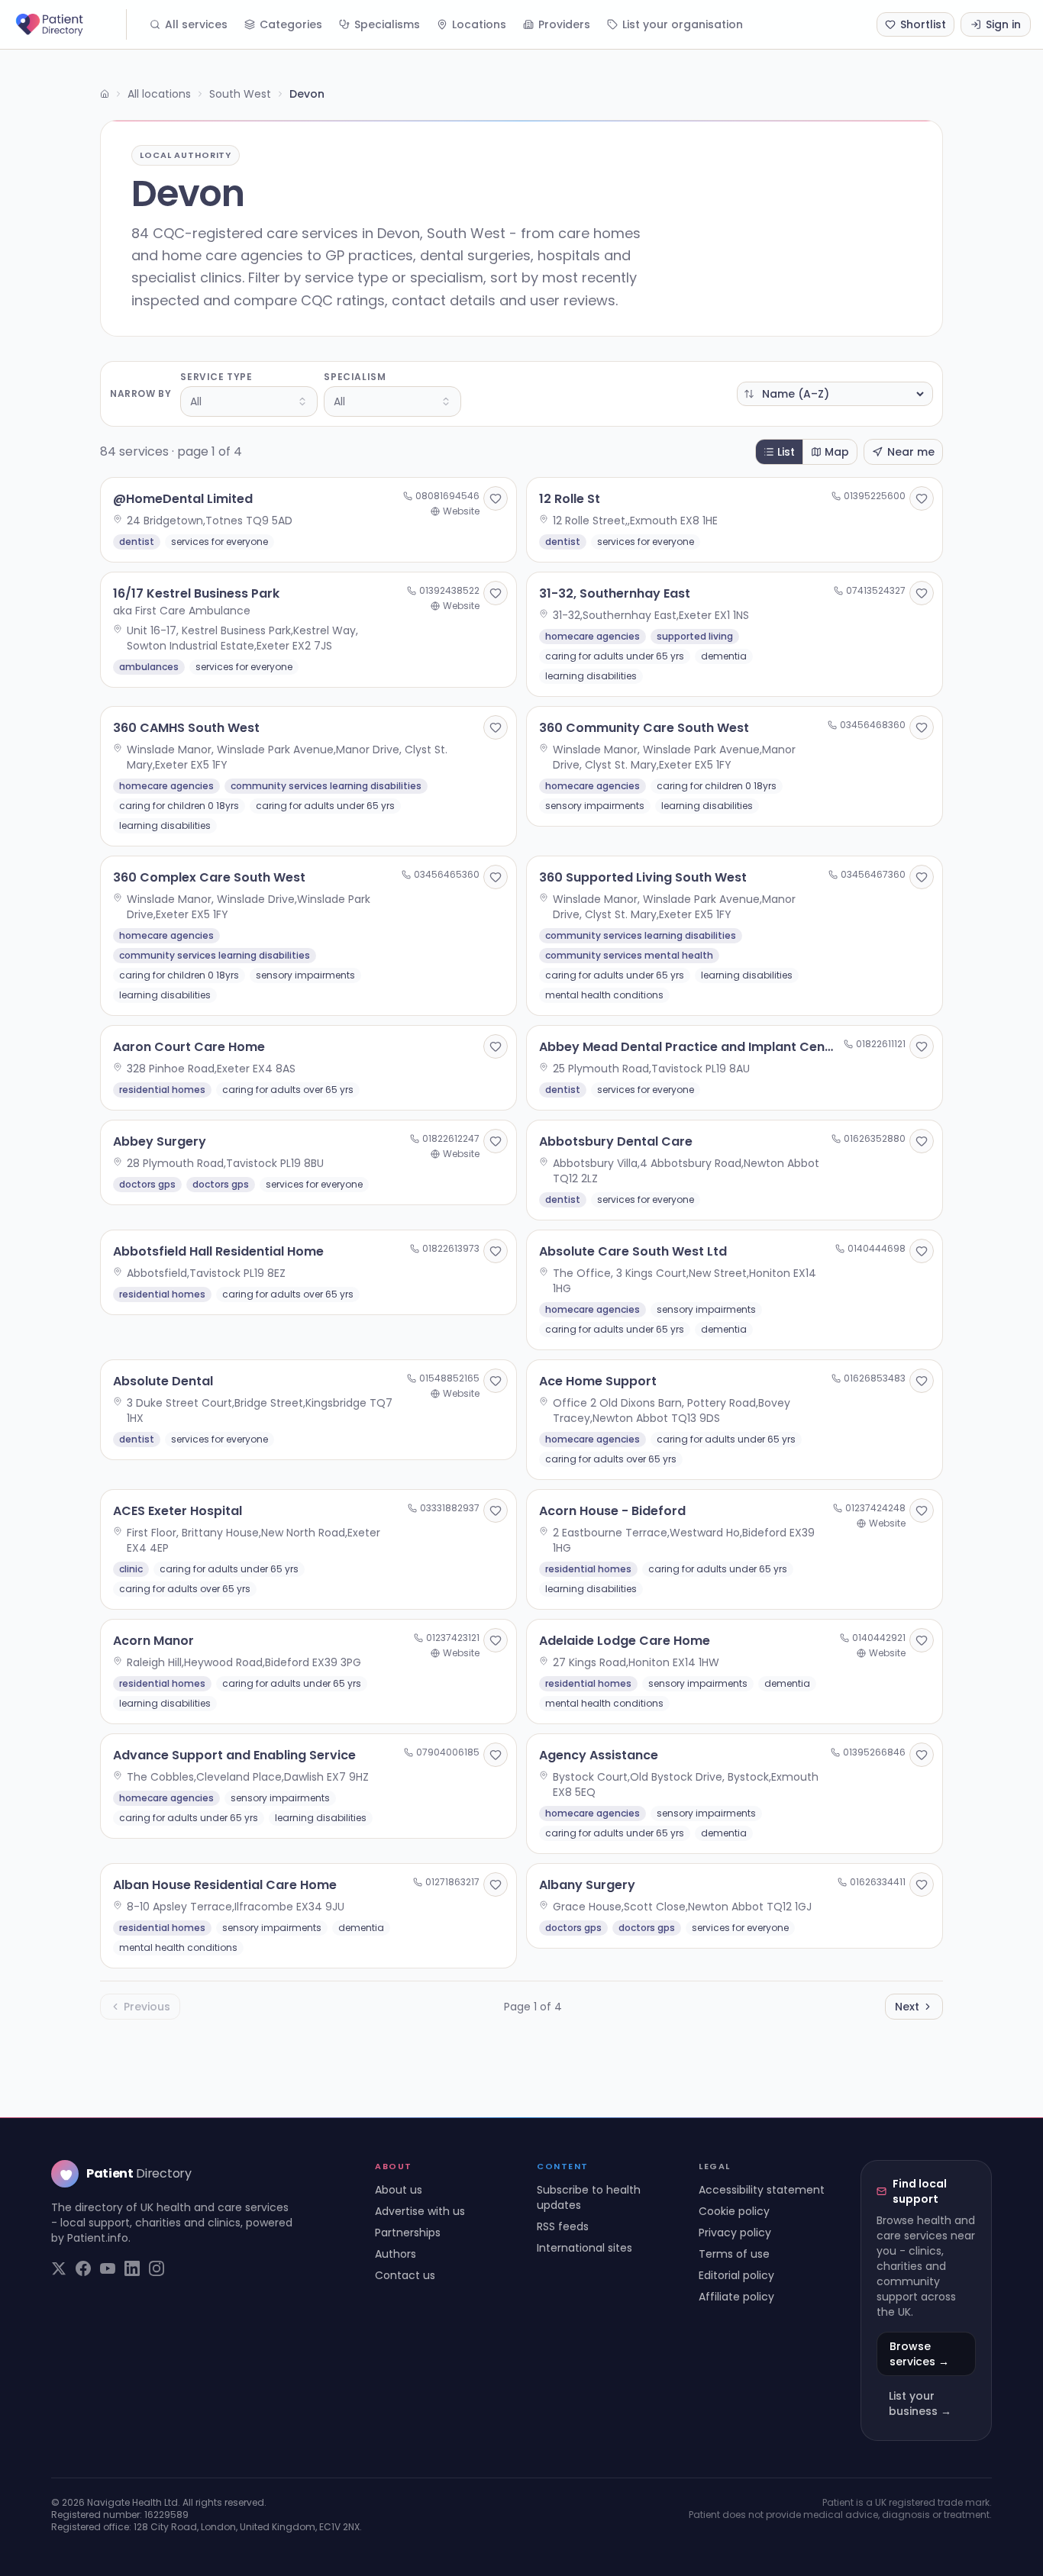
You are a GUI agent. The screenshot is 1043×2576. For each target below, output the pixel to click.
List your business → (920, 2404)
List (786, 452)
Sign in (1003, 24)
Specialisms (387, 24)
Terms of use (734, 2254)
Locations (479, 24)
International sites (584, 2248)
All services (196, 24)
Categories (291, 24)
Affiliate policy (736, 2297)
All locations (159, 94)
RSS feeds (563, 2226)
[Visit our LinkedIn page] (132, 2268)
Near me (911, 452)
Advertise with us (420, 2211)
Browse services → (919, 2354)
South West (240, 94)
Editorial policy (736, 2275)
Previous (147, 2007)
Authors (396, 2254)
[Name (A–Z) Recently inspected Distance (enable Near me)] (835, 394)
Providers (564, 24)
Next (907, 2007)
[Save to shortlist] (496, 498)
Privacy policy (735, 2233)
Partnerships (408, 2233)
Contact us (405, 2275)
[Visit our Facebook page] (83, 2268)
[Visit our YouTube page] (108, 2268)
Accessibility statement (762, 2190)
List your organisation (683, 24)
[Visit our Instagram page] (157, 2268)
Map (837, 452)
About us (399, 2190)
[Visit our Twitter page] (59, 2268)
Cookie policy (734, 2211)
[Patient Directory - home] (69, 24)
